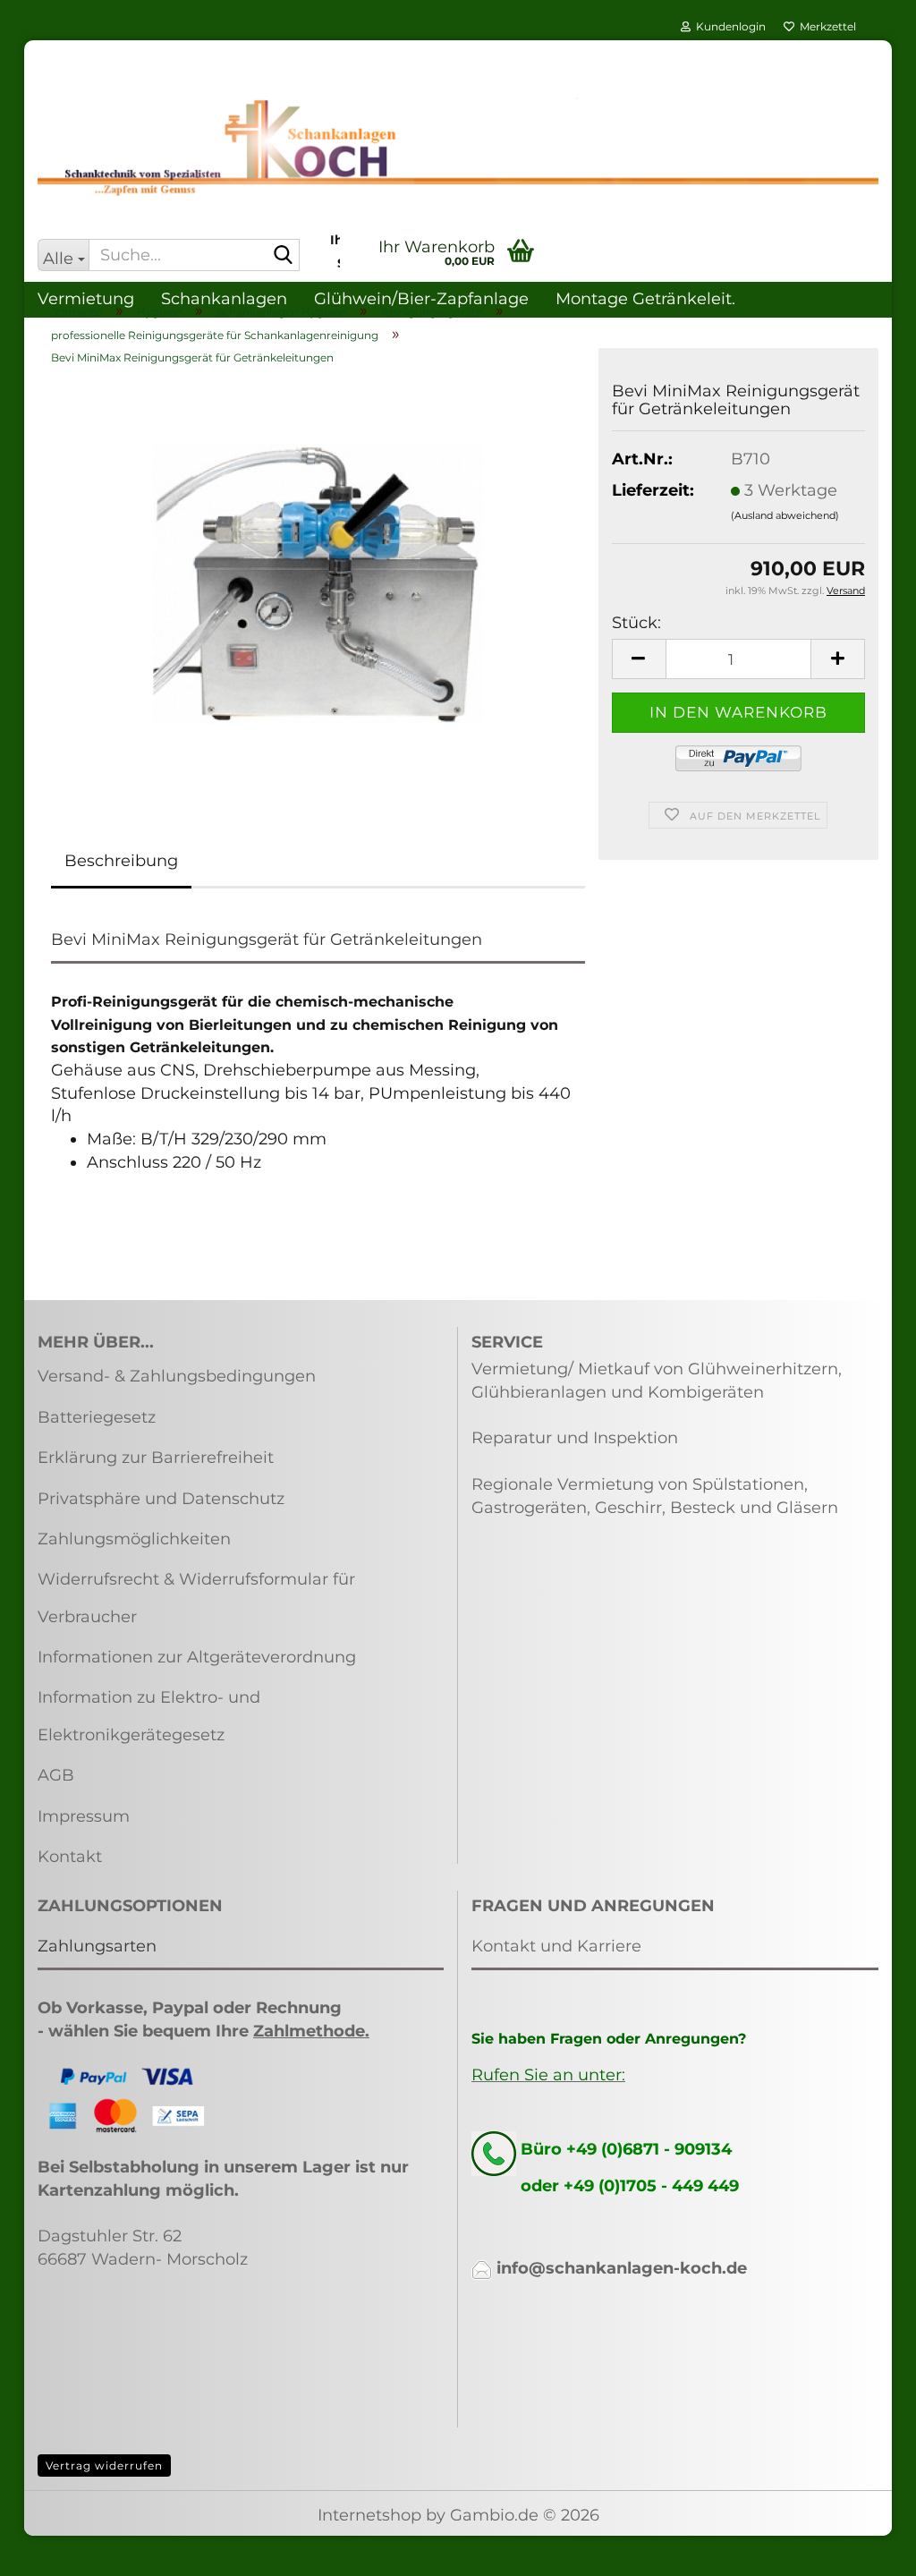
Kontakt (70, 1857)
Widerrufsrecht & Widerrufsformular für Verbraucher (196, 1598)
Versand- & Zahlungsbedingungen (177, 1376)
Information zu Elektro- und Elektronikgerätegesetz (149, 1716)
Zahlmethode (309, 2031)
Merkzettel (825, 26)
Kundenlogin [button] (728, 26)
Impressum (84, 1816)
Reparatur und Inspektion (575, 1438)
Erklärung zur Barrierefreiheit (156, 1458)
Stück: (636, 623)
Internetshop (369, 2515)
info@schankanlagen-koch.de (622, 2268)
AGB (56, 1775)
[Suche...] (283, 256)
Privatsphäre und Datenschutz (161, 1499)
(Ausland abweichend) (785, 515)
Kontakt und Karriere (556, 1946)
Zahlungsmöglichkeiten (134, 1539)
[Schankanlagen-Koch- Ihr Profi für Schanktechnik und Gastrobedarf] (458, 148)
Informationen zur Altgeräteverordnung (197, 1657)
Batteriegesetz (97, 1417)
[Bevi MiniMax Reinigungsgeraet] (318, 582)
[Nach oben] (867, 2549)
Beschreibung (121, 861)
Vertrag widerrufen (104, 2465)
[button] (639, 659)
